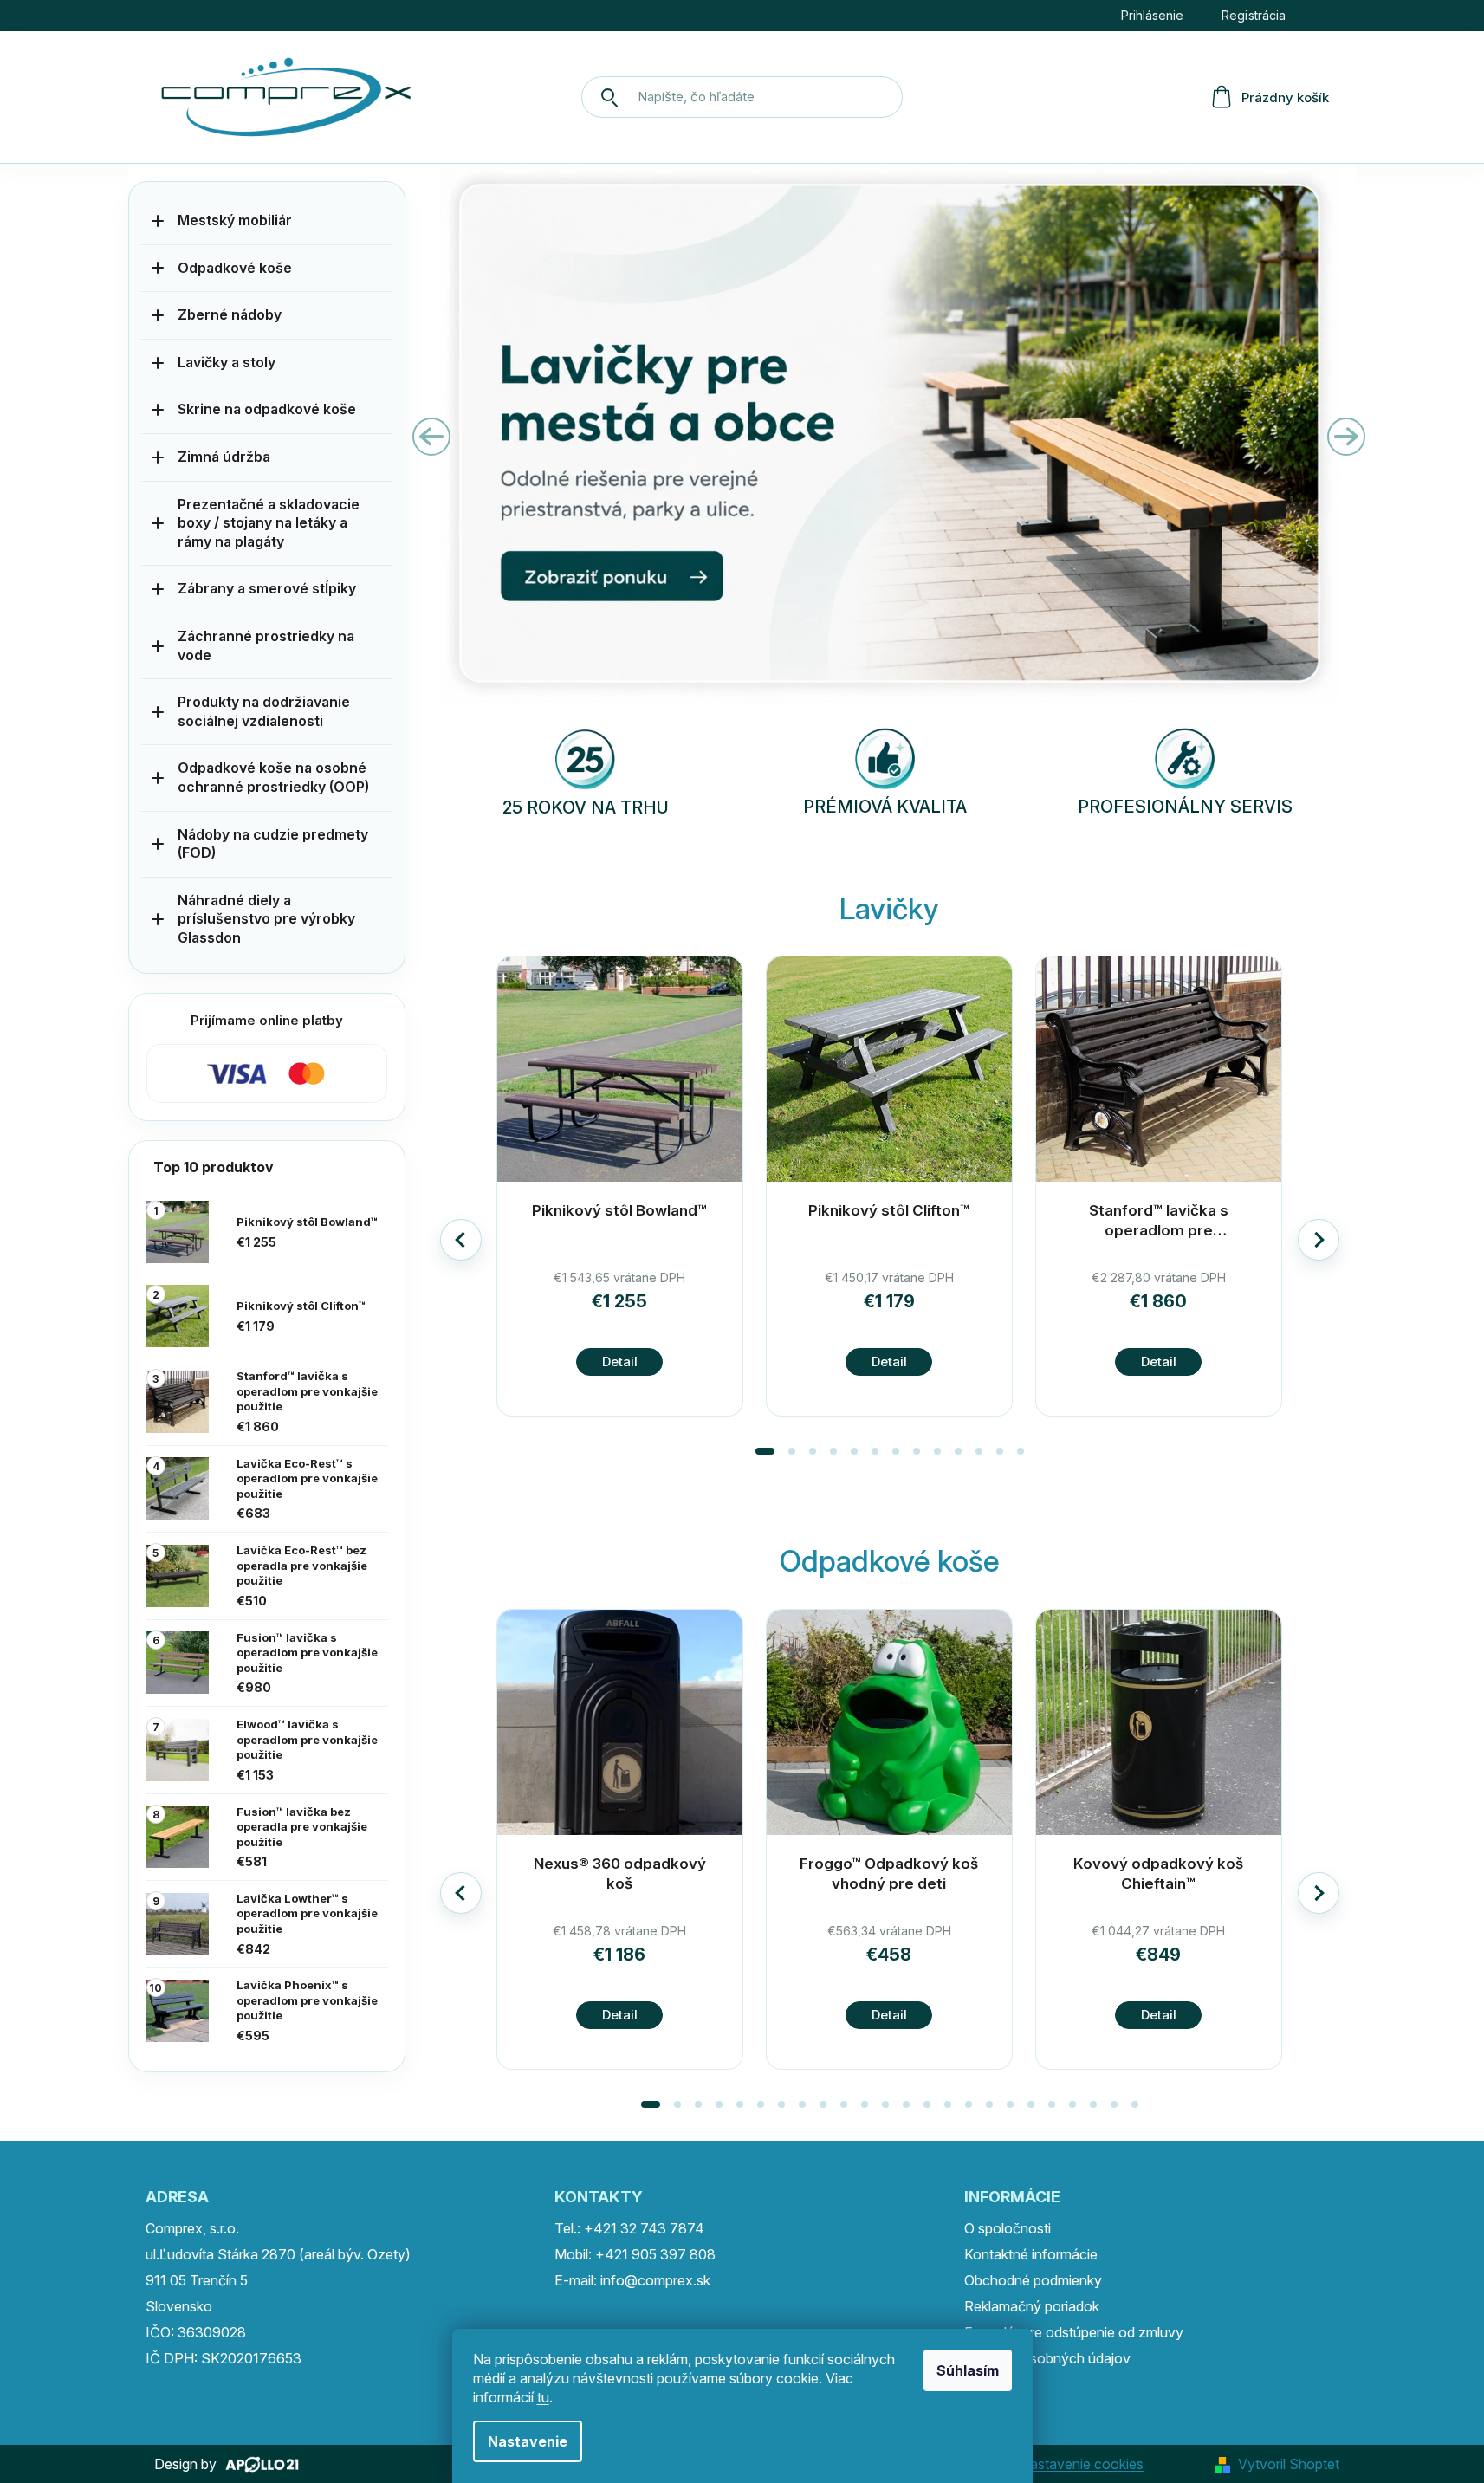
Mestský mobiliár (235, 220)
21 (1093, 2104)
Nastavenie (528, 2441)
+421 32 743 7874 (644, 2228)
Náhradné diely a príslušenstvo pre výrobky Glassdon (266, 919)
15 (969, 2104)
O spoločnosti (1008, 2228)
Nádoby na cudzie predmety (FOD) (273, 844)
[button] (476, 437)
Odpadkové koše (235, 268)
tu (543, 2397)
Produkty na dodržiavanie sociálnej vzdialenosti (264, 711)
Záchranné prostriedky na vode (266, 645)
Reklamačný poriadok (1032, 2306)
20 (1072, 2104)
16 (989, 2104)
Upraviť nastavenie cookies (1058, 2464)
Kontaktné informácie (1031, 2254)
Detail (620, 1361)
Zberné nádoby (230, 314)
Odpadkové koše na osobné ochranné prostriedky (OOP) (273, 777)
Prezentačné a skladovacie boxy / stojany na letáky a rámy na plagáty (269, 523)
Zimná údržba (224, 457)
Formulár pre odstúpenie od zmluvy (1074, 2332)
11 (1000, 1451)
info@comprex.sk (655, 2280)
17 (1010, 2104)
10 (979, 1451)
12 (1021, 1451)
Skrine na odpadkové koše (267, 409)
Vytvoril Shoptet (1289, 2464)
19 (1052, 2104)
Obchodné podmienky (1033, 2280)
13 (927, 2104)
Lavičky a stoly (227, 362)
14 (948, 2104)
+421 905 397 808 (655, 2254)
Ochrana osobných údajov (1047, 2358)
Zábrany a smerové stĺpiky (267, 588)
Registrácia (1254, 15)
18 (1031, 2104)
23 (1135, 2104)
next (1319, 1240)
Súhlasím (968, 2370)
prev (461, 1240)
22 (1114, 2104)
